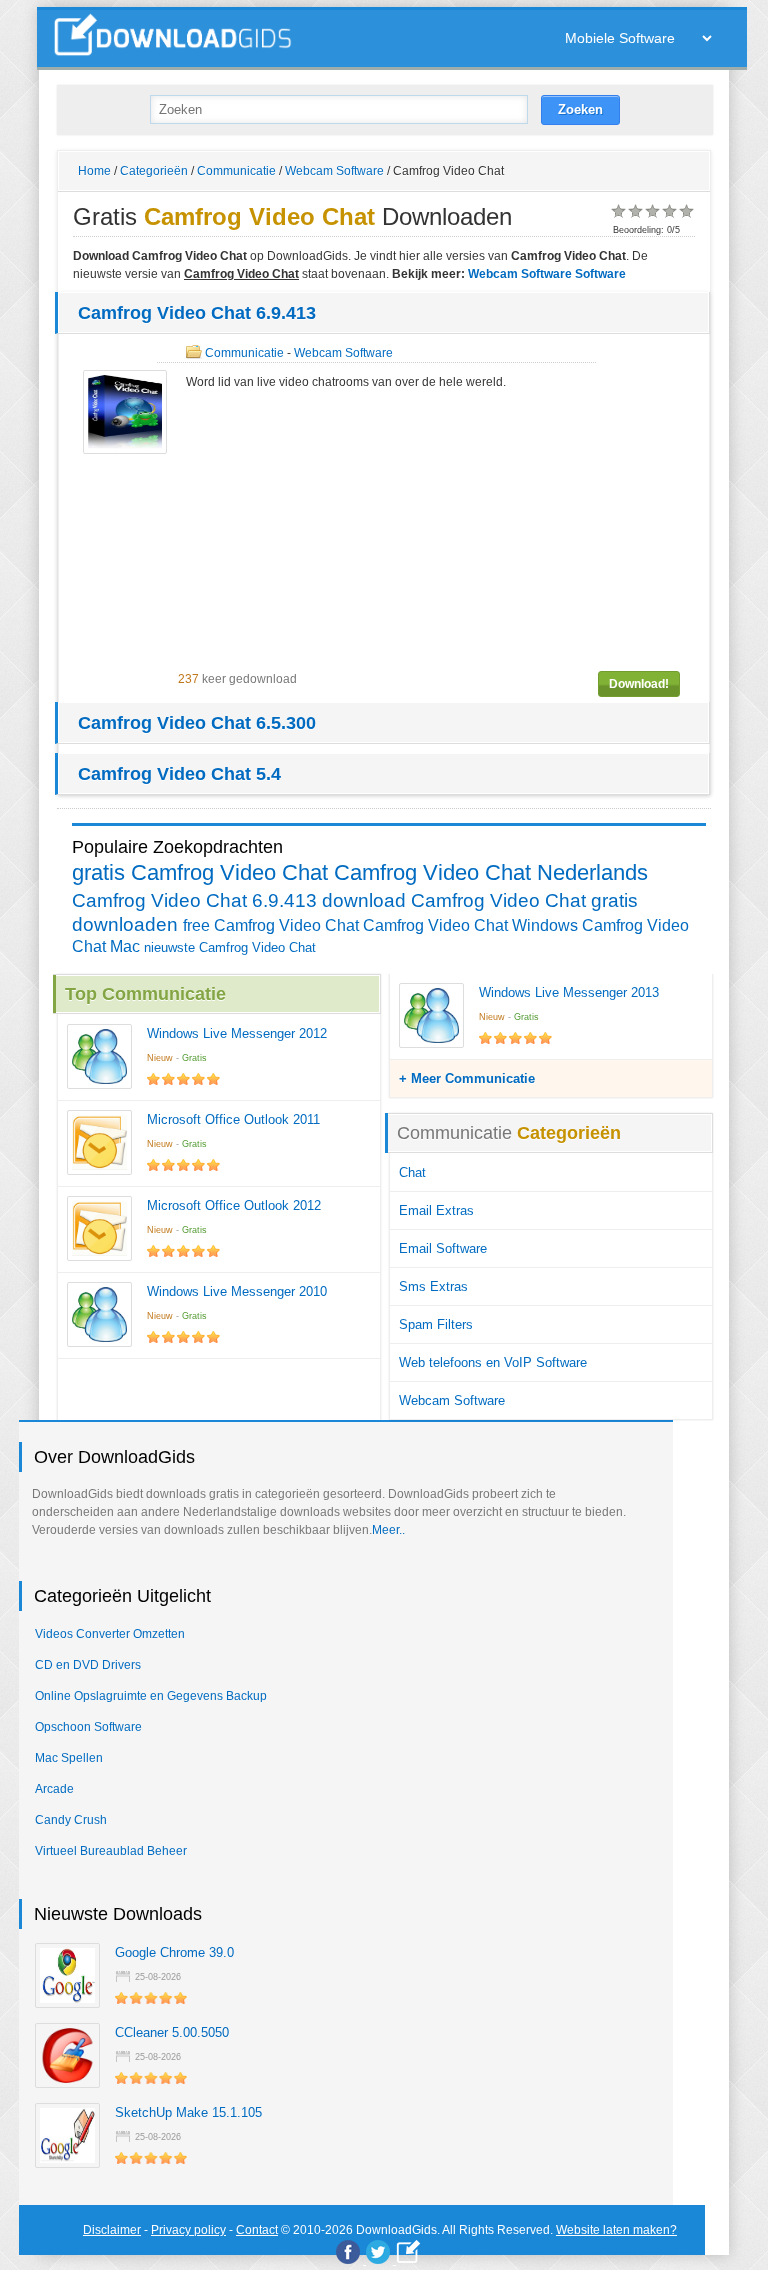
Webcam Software (334, 171)
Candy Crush (71, 1820)
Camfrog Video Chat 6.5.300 (197, 723)
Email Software (443, 1248)
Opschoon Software (88, 1727)
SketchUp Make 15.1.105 (188, 2112)
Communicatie (236, 171)
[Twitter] (378, 2252)
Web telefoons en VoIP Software (493, 1362)
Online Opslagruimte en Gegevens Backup (151, 1696)
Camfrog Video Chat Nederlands (491, 872)
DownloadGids (396, 2230)
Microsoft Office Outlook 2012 (234, 1205)
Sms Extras (433, 1286)
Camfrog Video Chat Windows (470, 925)
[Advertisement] (437, 531)
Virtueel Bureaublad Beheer (111, 1851)
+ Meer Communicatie (467, 1078)
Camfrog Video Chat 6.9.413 (197, 313)
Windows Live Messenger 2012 (237, 1033)
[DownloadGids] (408, 2251)
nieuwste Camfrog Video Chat (230, 947)
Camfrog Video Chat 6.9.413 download (239, 900)
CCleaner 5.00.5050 (172, 2032)
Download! (639, 684)
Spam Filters (436, 1324)
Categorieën (154, 171)
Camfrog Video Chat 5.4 (179, 774)
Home (94, 171)
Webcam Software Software (547, 274)
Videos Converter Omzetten (110, 1634)
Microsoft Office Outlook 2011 (233, 1119)
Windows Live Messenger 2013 (569, 992)
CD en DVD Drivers (88, 1665)
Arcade (54, 1789)
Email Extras (436, 1210)
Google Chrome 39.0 (174, 1952)
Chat (412, 1172)
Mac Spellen (69, 1758)
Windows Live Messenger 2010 (237, 1291)
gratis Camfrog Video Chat (200, 872)
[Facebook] (348, 2252)
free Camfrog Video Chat (271, 925)
